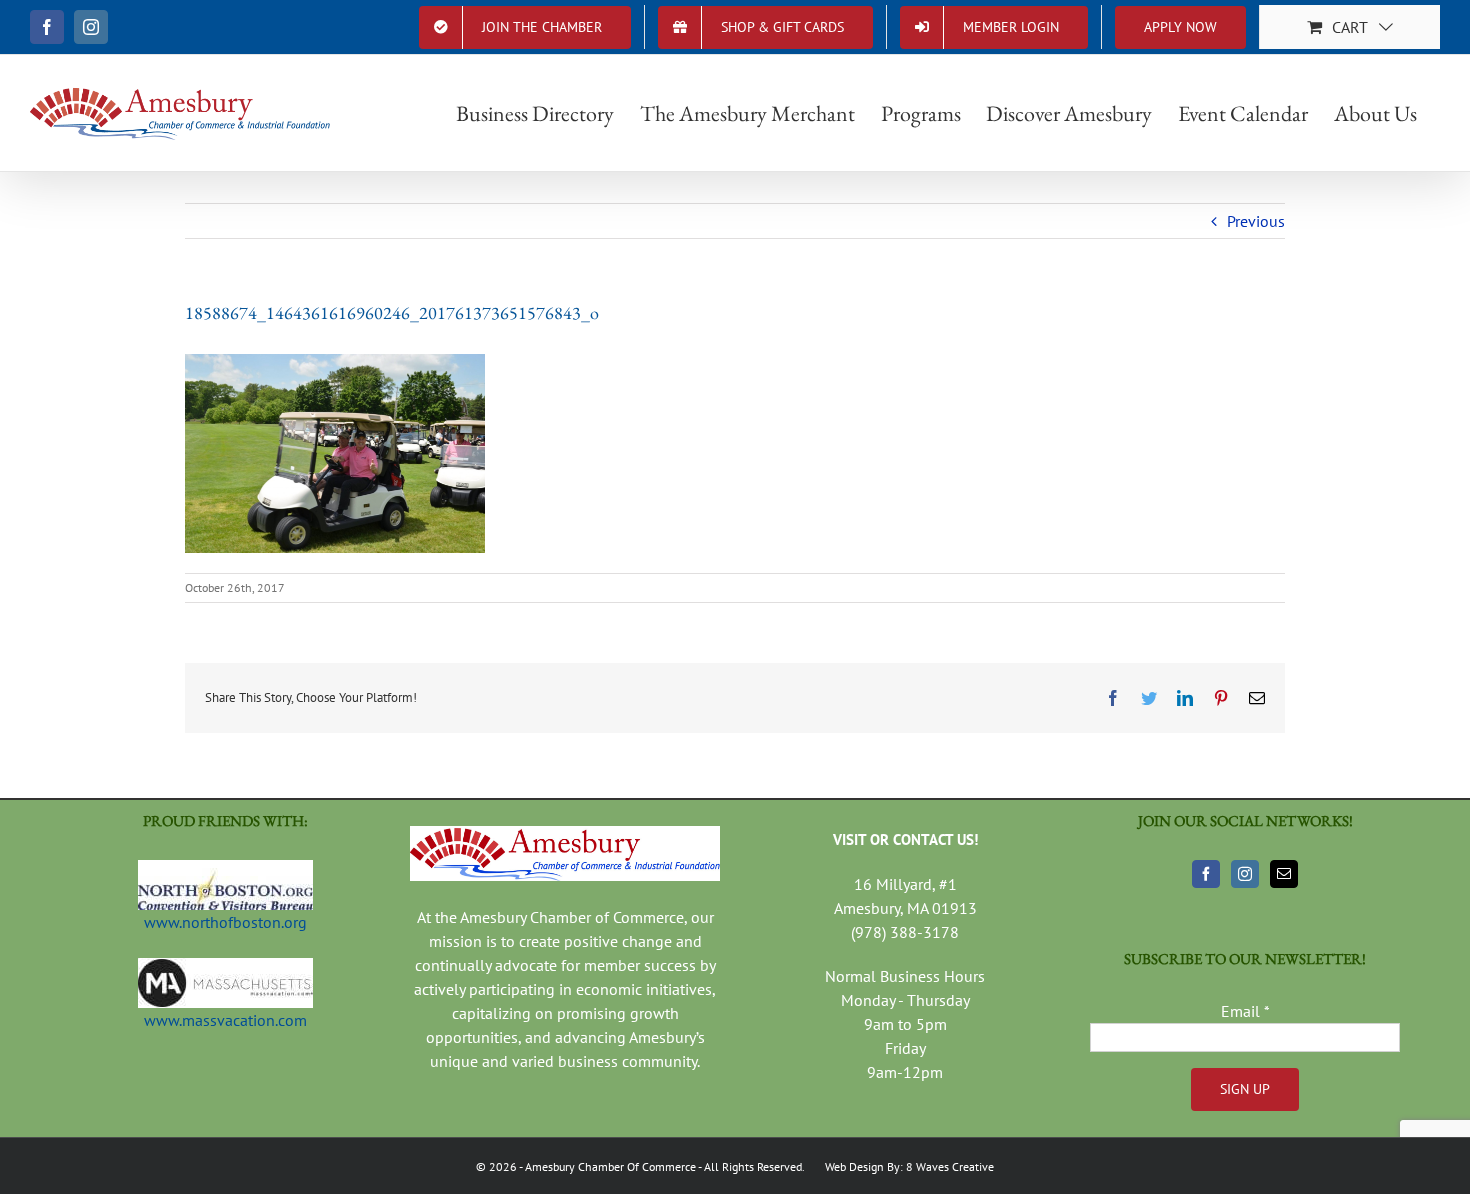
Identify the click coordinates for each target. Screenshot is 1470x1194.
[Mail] (1284, 874)
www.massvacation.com (225, 1020)
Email (1245, 1011)
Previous (1256, 221)
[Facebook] (1206, 874)
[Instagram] (1245, 874)
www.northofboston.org (225, 922)
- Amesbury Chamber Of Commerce (606, 1166)
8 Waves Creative (950, 1166)
